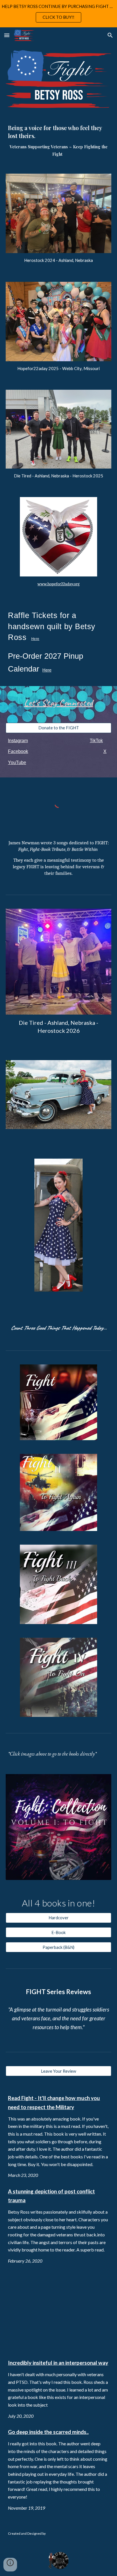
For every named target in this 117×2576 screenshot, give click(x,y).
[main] (58, 141)
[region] (58, 14)
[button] (7, 35)
